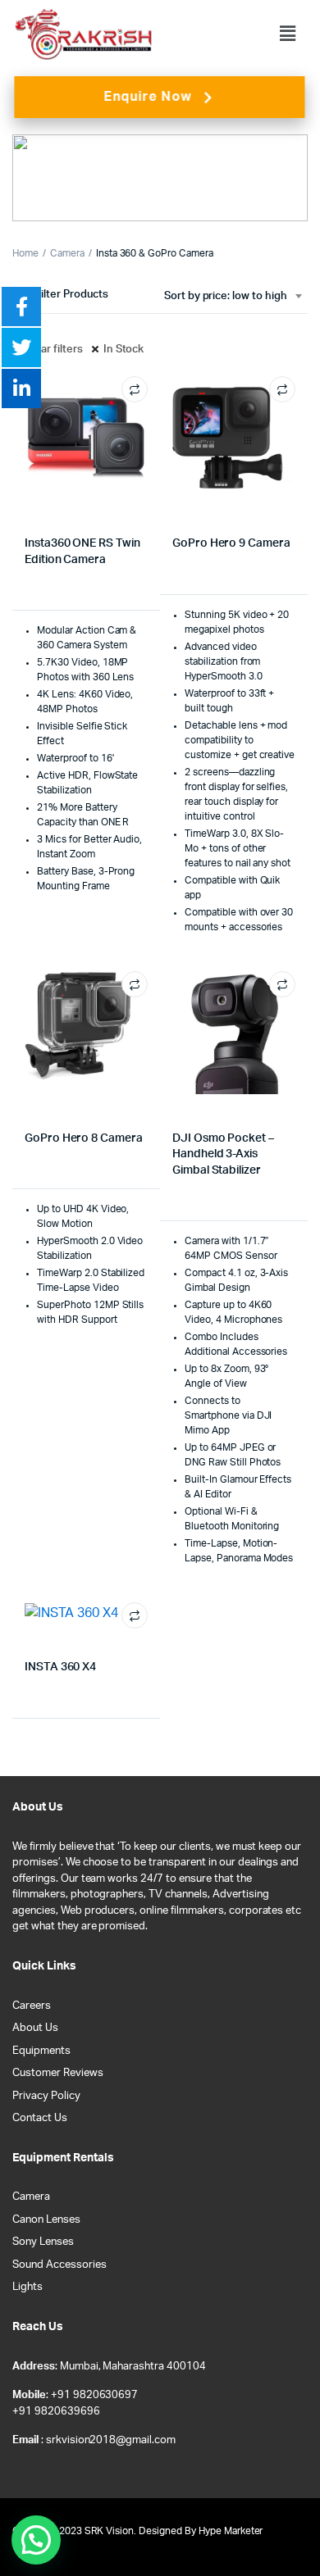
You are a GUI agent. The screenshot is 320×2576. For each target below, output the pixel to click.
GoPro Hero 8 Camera (84, 1138)
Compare (135, 389)
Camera (67, 253)
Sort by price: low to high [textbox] (226, 296)
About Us (35, 2028)
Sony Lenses (43, 2242)
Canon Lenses (46, 2220)
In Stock (124, 350)
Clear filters (54, 350)
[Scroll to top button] (294, 2510)
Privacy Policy (46, 2096)
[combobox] (233, 297)
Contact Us (40, 2118)
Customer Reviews (58, 2073)
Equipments (41, 2051)
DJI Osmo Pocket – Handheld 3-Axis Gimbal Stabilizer (223, 1154)
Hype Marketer (231, 2531)
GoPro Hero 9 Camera (231, 543)
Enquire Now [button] (147, 97)
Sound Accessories (59, 2265)
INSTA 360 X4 (60, 1667)
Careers (32, 2006)
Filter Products (72, 295)
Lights (27, 2287)
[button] (288, 34)
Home (25, 253)
